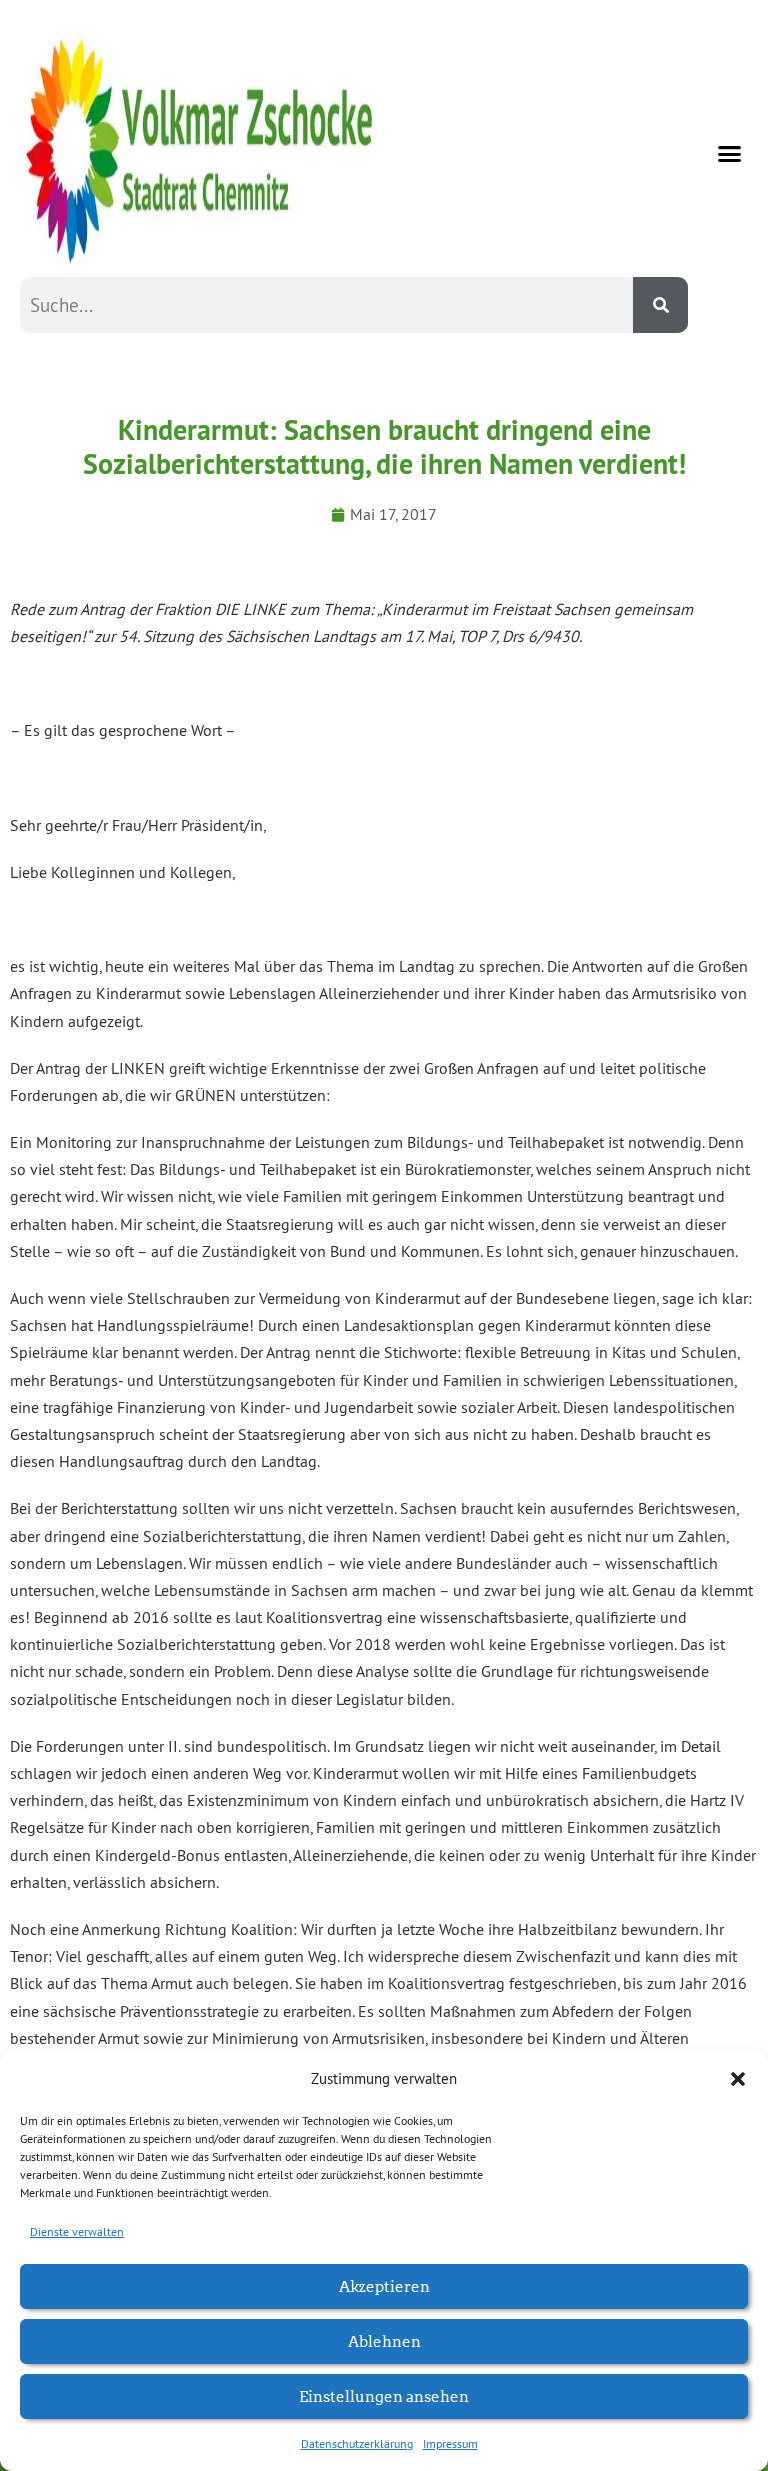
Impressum (450, 2443)
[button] (738, 2079)
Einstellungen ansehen (384, 2395)
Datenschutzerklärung (357, 2443)
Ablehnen (384, 2340)
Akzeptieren (384, 2285)
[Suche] (660, 305)
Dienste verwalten (77, 2231)
